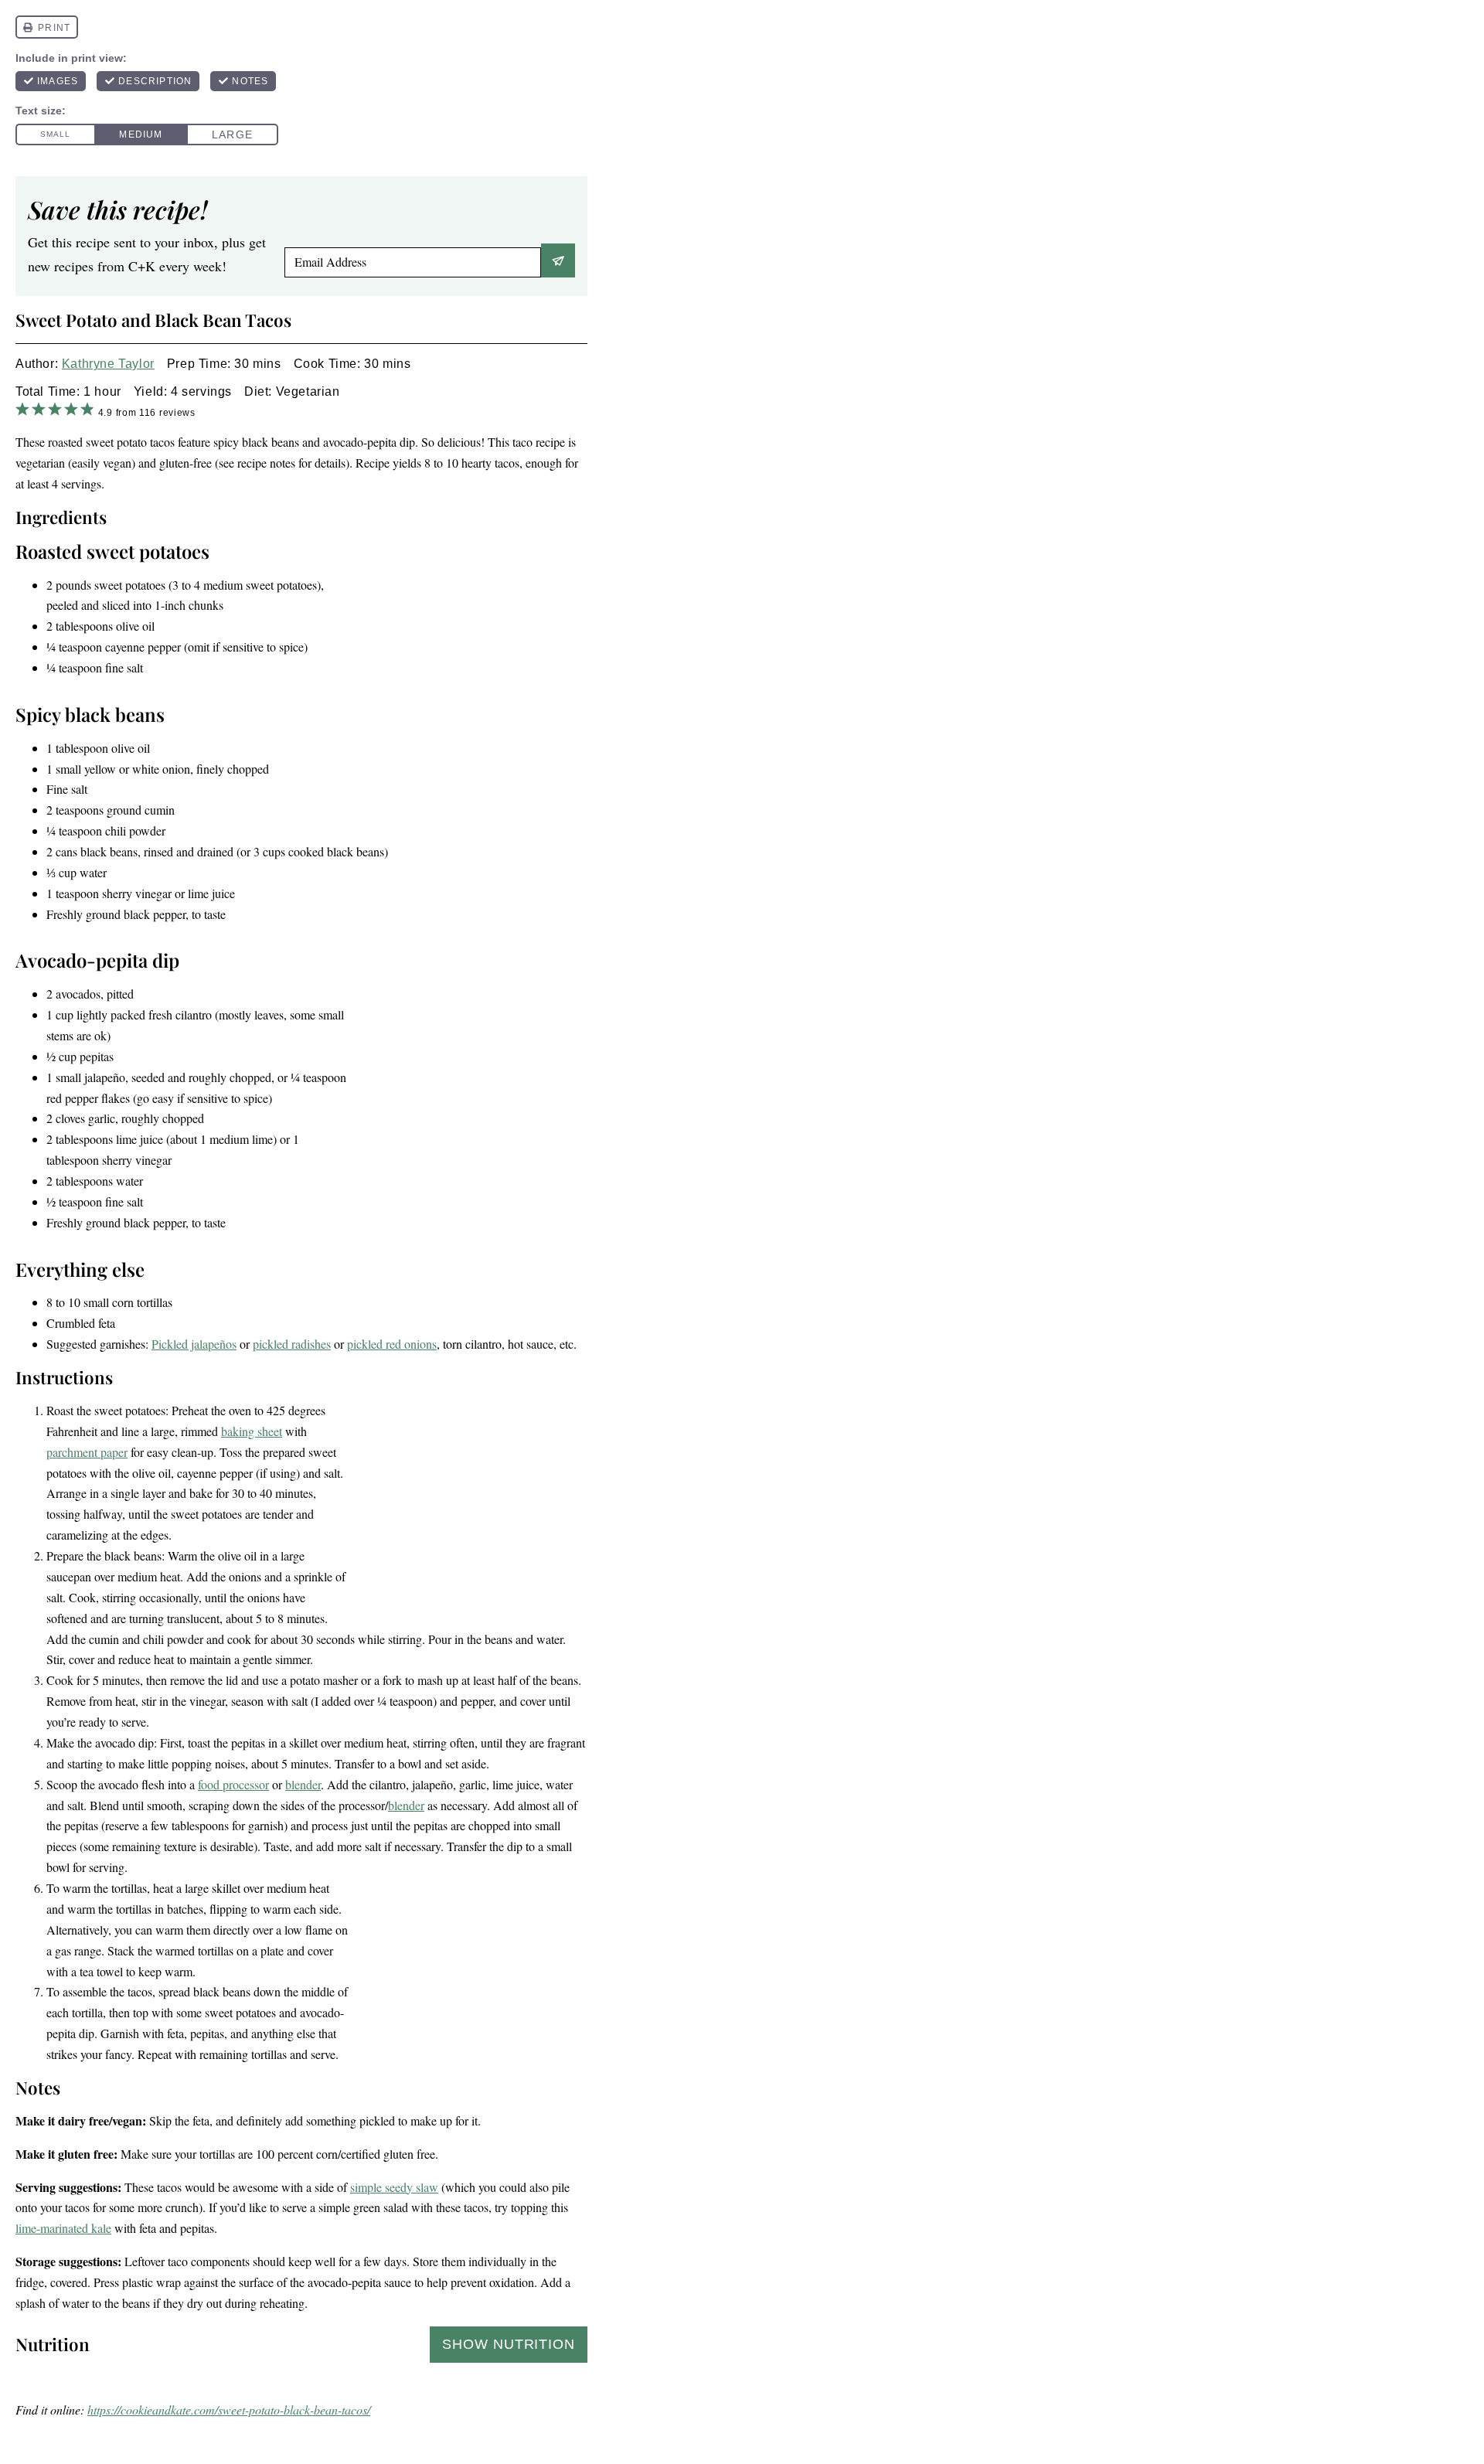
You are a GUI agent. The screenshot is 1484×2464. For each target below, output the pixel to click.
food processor (233, 1784)
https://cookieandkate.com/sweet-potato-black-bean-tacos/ (229, 2410)
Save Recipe (558, 260)
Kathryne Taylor (108, 364)
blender (303, 1784)
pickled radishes (292, 1344)
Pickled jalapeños (194, 1344)
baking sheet (252, 1431)
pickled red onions (392, 1344)
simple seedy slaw (394, 2187)
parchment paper (87, 1452)
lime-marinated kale (63, 2228)
